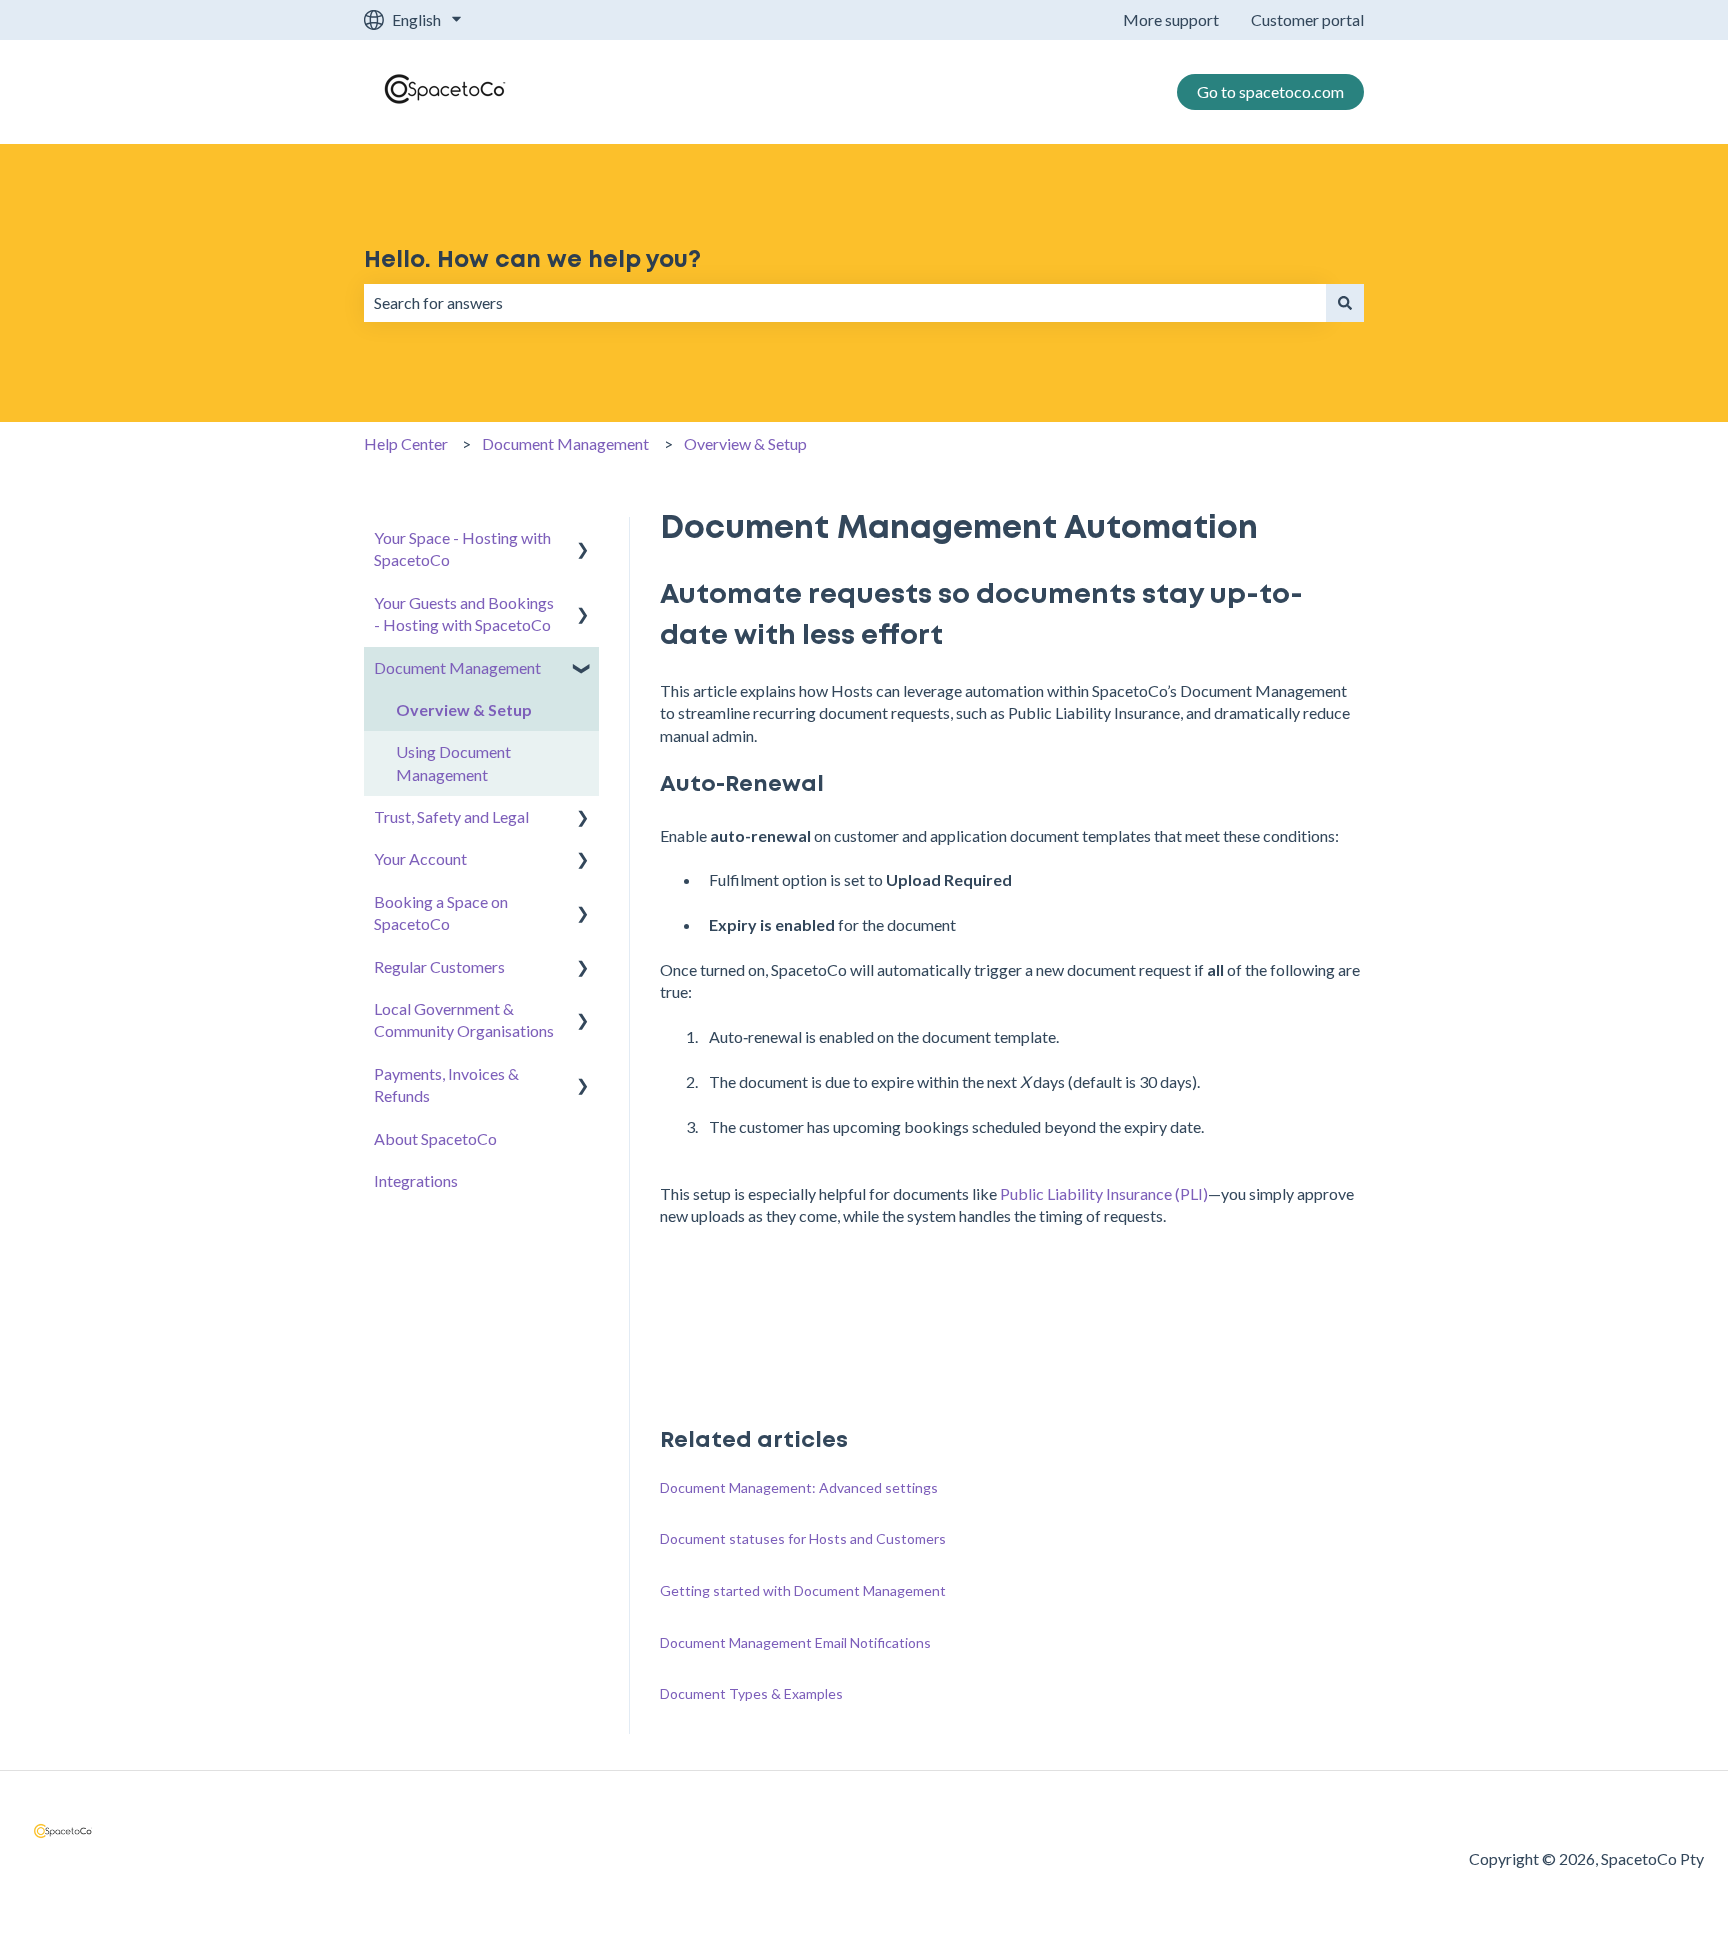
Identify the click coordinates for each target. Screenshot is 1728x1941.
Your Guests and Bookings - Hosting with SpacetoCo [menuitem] (464, 613)
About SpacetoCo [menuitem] (435, 1138)
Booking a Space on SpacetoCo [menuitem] (441, 912)
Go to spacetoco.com (1270, 91)
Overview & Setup (745, 443)
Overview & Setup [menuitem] (464, 709)
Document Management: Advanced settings (799, 1487)
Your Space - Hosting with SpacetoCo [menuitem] (462, 548)
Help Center (406, 443)
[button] (583, 539)
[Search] (1345, 303)
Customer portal (1307, 19)
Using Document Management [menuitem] (453, 762)
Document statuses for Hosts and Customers (803, 1538)
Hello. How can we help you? (532, 260)
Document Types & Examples (751, 1693)
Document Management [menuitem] (457, 667)
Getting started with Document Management (803, 1590)
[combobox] (845, 303)
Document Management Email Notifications (795, 1642)
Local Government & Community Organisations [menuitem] (464, 1019)
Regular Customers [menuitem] (439, 966)
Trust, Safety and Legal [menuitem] (451, 816)
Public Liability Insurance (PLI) (1104, 1193)
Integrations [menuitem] (416, 1180)
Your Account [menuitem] (420, 858)
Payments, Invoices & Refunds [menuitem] (446, 1084)
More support (1171, 19)
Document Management (565, 443)
